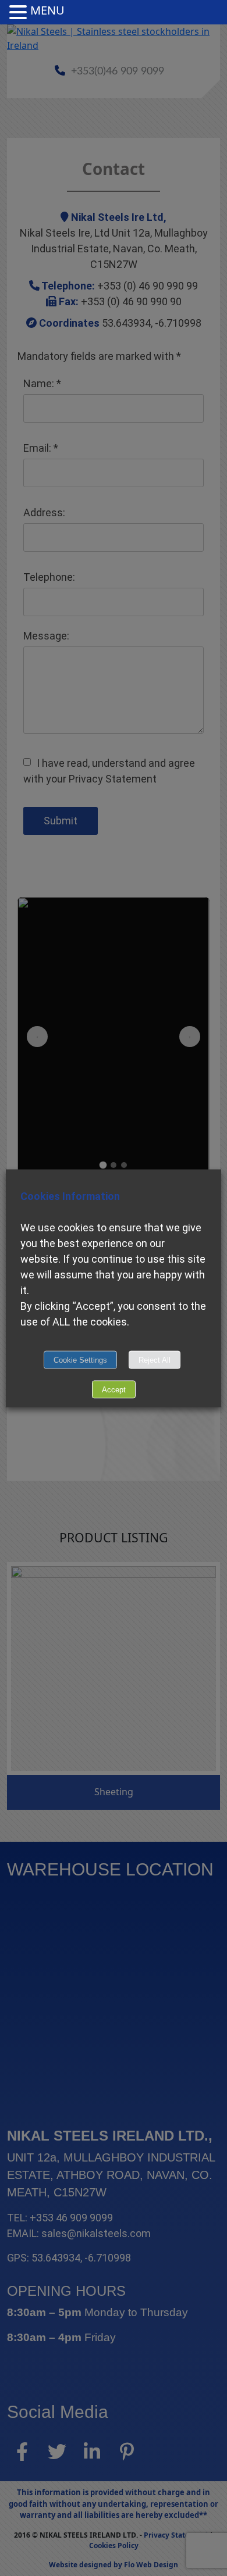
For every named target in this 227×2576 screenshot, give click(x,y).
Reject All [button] (155, 1360)
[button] (20, 13)
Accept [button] (114, 1389)
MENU (47, 10)
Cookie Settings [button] (80, 1360)
